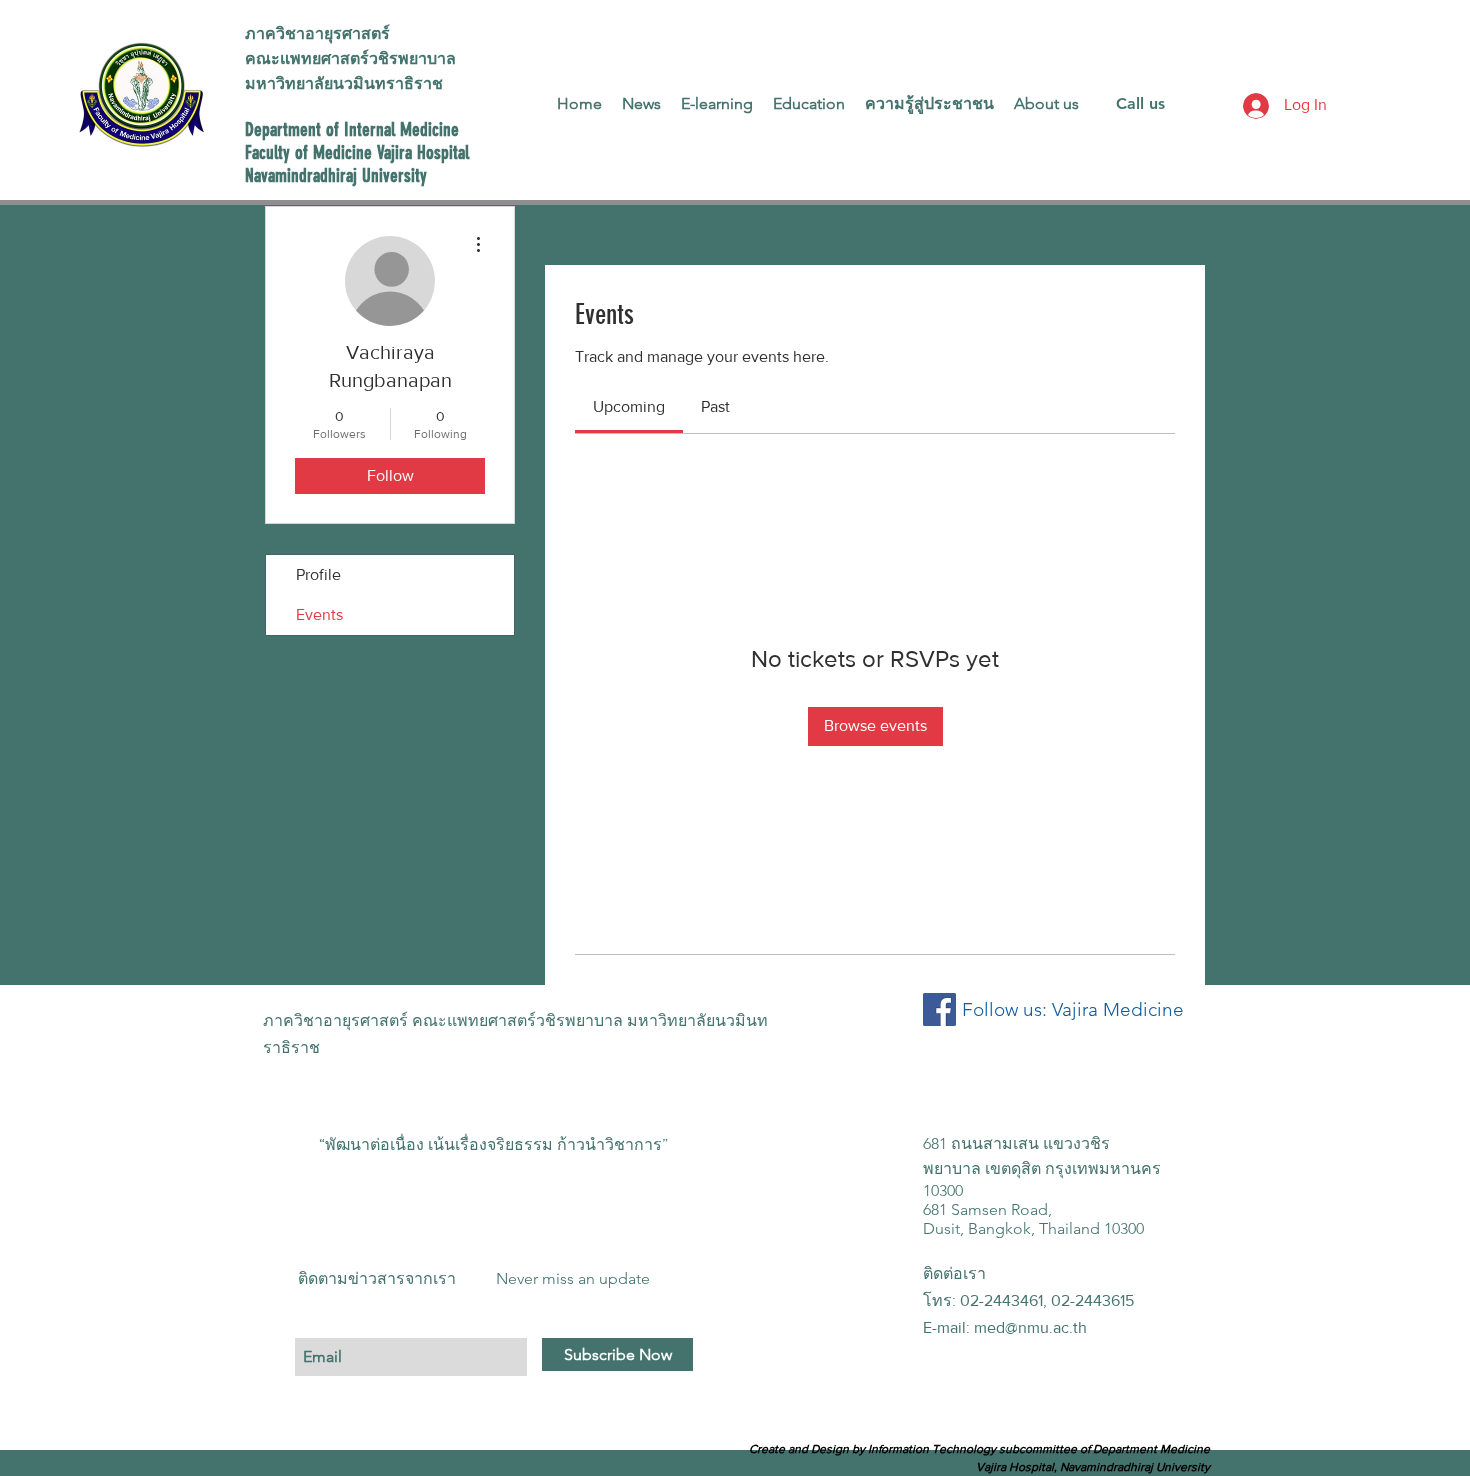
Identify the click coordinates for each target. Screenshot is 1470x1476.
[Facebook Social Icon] (939, 1009)
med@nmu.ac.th (1030, 1327)
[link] (629, 406)
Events (319, 614)
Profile (318, 574)
